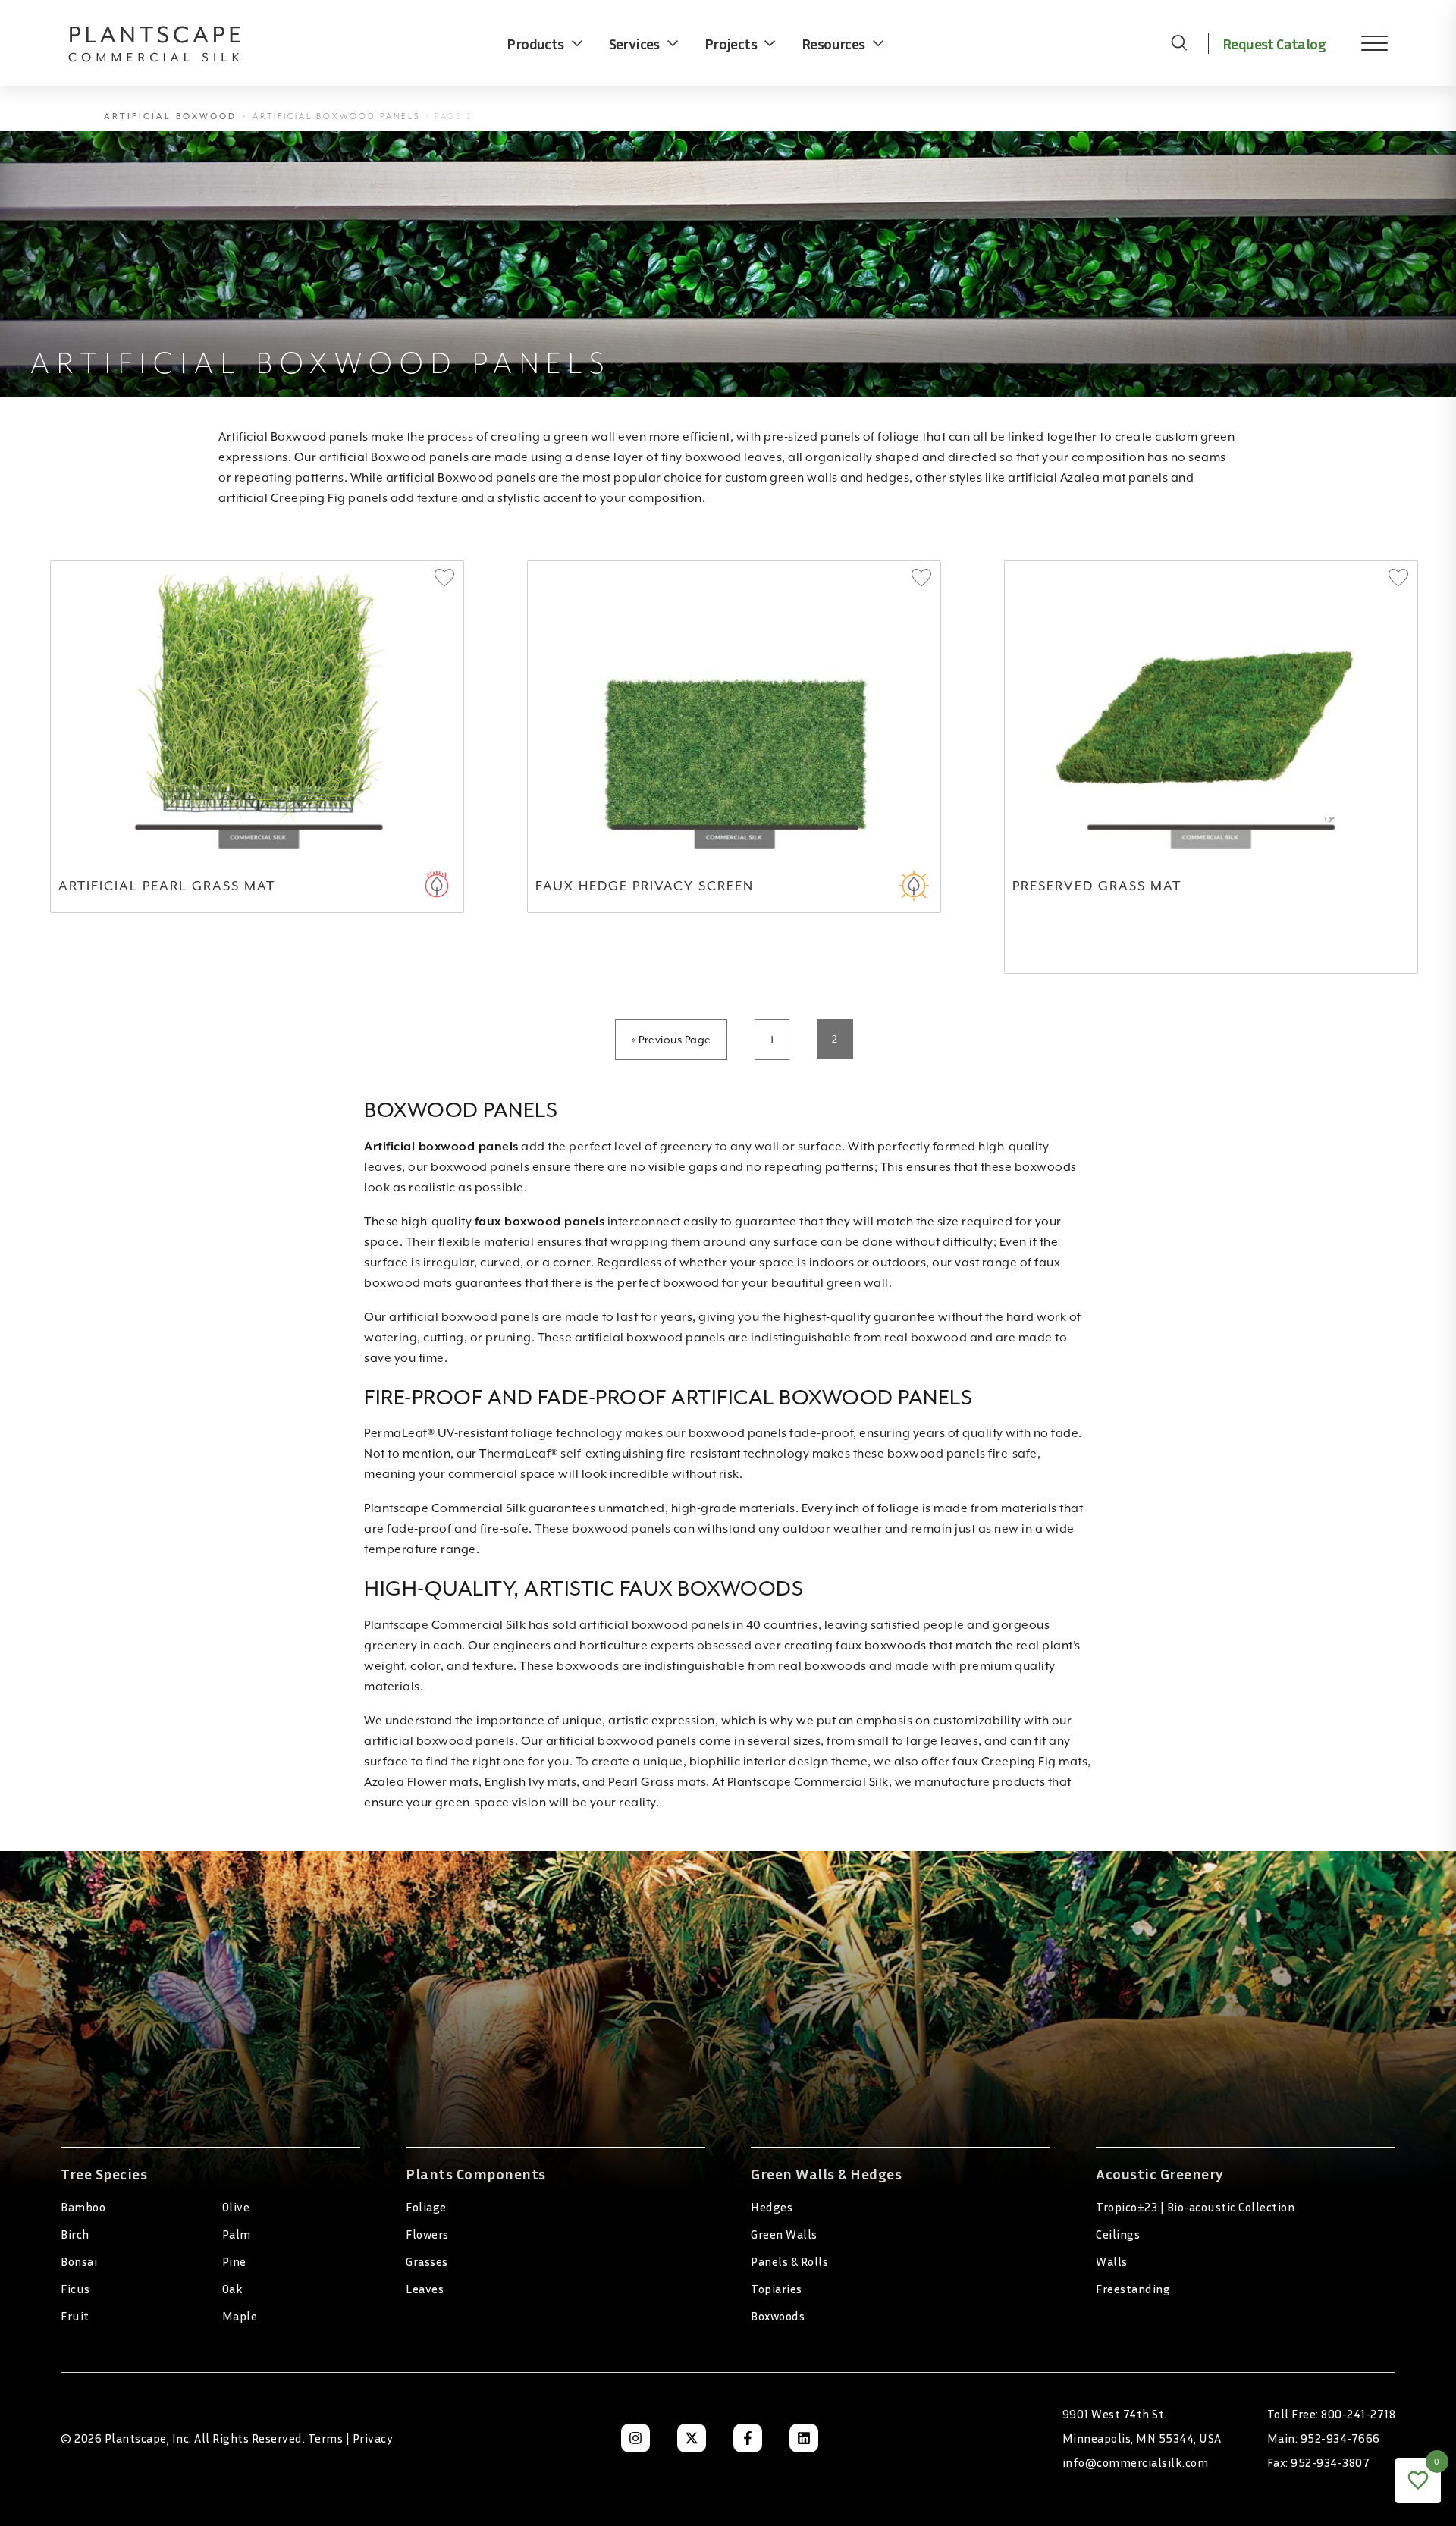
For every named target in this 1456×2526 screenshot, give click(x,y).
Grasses (427, 2261)
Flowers (427, 2234)
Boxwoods (778, 2316)
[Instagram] (635, 2438)
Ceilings (1118, 2234)
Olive (236, 2207)
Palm (237, 2234)
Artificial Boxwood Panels (337, 116)
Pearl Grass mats (657, 1782)
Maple (240, 2316)
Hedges (772, 2207)
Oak (233, 2289)
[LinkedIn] (804, 2438)
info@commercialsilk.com (1136, 2462)
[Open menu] (1363, 43)
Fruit (75, 2316)
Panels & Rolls (789, 2261)
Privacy (373, 2438)
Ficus (75, 2289)
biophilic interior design (759, 1762)
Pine (234, 2261)
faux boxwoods (881, 1646)
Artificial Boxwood (170, 116)
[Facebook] (748, 2438)
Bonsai (79, 2261)
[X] (692, 2438)
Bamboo (83, 2207)
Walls (1112, 2261)
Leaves (425, 2289)
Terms (326, 2438)
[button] (444, 579)
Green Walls (784, 2234)
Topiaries (777, 2289)
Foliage (426, 2207)
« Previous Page (671, 1040)
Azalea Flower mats (421, 1782)
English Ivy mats (530, 1782)
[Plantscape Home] (167, 43)
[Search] (1179, 43)
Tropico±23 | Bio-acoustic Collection (1195, 2207)
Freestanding (1133, 2289)
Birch (75, 2234)
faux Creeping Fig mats (1020, 1762)
